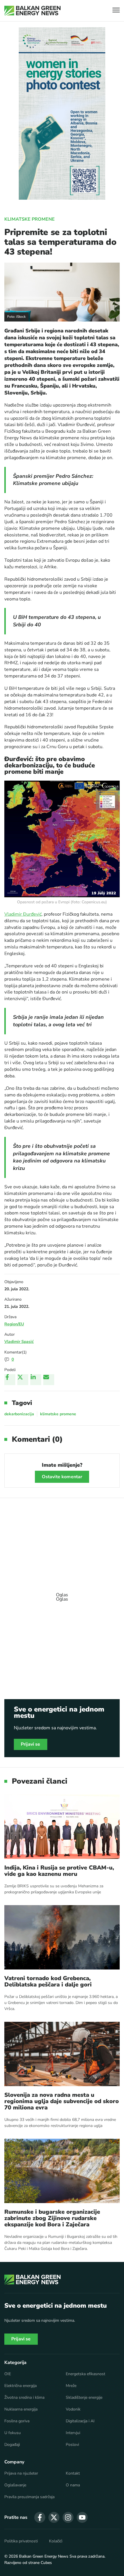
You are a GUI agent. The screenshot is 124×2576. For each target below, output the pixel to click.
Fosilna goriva (17, 2421)
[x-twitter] (54, 2517)
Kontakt (73, 2473)
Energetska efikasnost (86, 2374)
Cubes (46, 2563)
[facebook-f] (40, 2517)
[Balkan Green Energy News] (32, 11)
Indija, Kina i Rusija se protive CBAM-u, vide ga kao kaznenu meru (59, 1871)
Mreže (71, 2386)
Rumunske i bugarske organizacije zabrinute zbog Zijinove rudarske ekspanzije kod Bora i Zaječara (52, 2218)
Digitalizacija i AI (80, 2421)
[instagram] (68, 2517)
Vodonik (73, 2409)
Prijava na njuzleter (21, 2473)
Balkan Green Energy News (44, 2556)
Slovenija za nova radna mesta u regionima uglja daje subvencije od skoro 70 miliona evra (62, 2101)
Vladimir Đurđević (23, 914)
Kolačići (56, 2541)
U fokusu (13, 2433)
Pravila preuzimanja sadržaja (29, 2497)
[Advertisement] (62, 1594)
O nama (73, 2485)
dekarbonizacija (19, 1414)
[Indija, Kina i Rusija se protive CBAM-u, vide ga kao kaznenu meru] (62, 1827)
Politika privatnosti (21, 2541)
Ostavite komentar (62, 1477)
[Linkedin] (36, 1380)
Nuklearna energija (21, 2409)
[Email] (49, 1380)
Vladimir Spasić (19, 1342)
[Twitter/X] (23, 1380)
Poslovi (72, 2445)
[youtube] (82, 2517)
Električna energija (20, 2386)
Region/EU (14, 1324)
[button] (116, 11)
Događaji (12, 2445)
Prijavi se (31, 1744)
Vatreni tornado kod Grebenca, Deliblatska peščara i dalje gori (48, 1982)
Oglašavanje (15, 2485)
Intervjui (73, 2433)
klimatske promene (58, 1414)
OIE (8, 2374)
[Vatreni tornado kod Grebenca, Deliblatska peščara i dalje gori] (62, 1937)
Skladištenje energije (84, 2398)
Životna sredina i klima (24, 2398)
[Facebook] (10, 1380)
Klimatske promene (30, 219)
